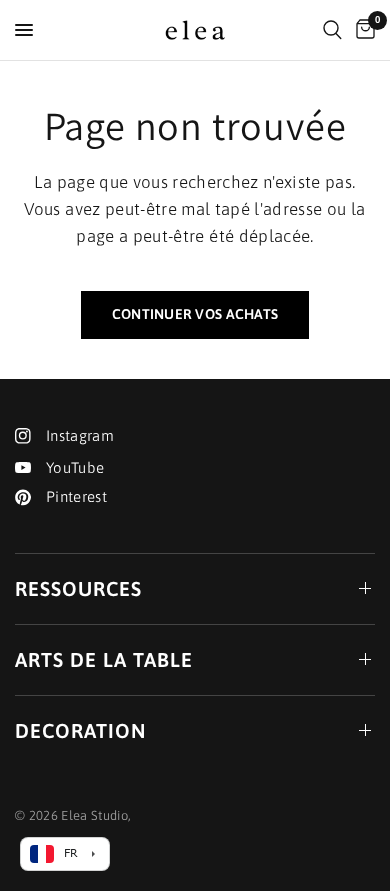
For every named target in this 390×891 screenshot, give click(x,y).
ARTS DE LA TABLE (104, 659)
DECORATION (80, 730)
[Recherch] (332, 30)
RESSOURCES (78, 588)
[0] (362, 30)
